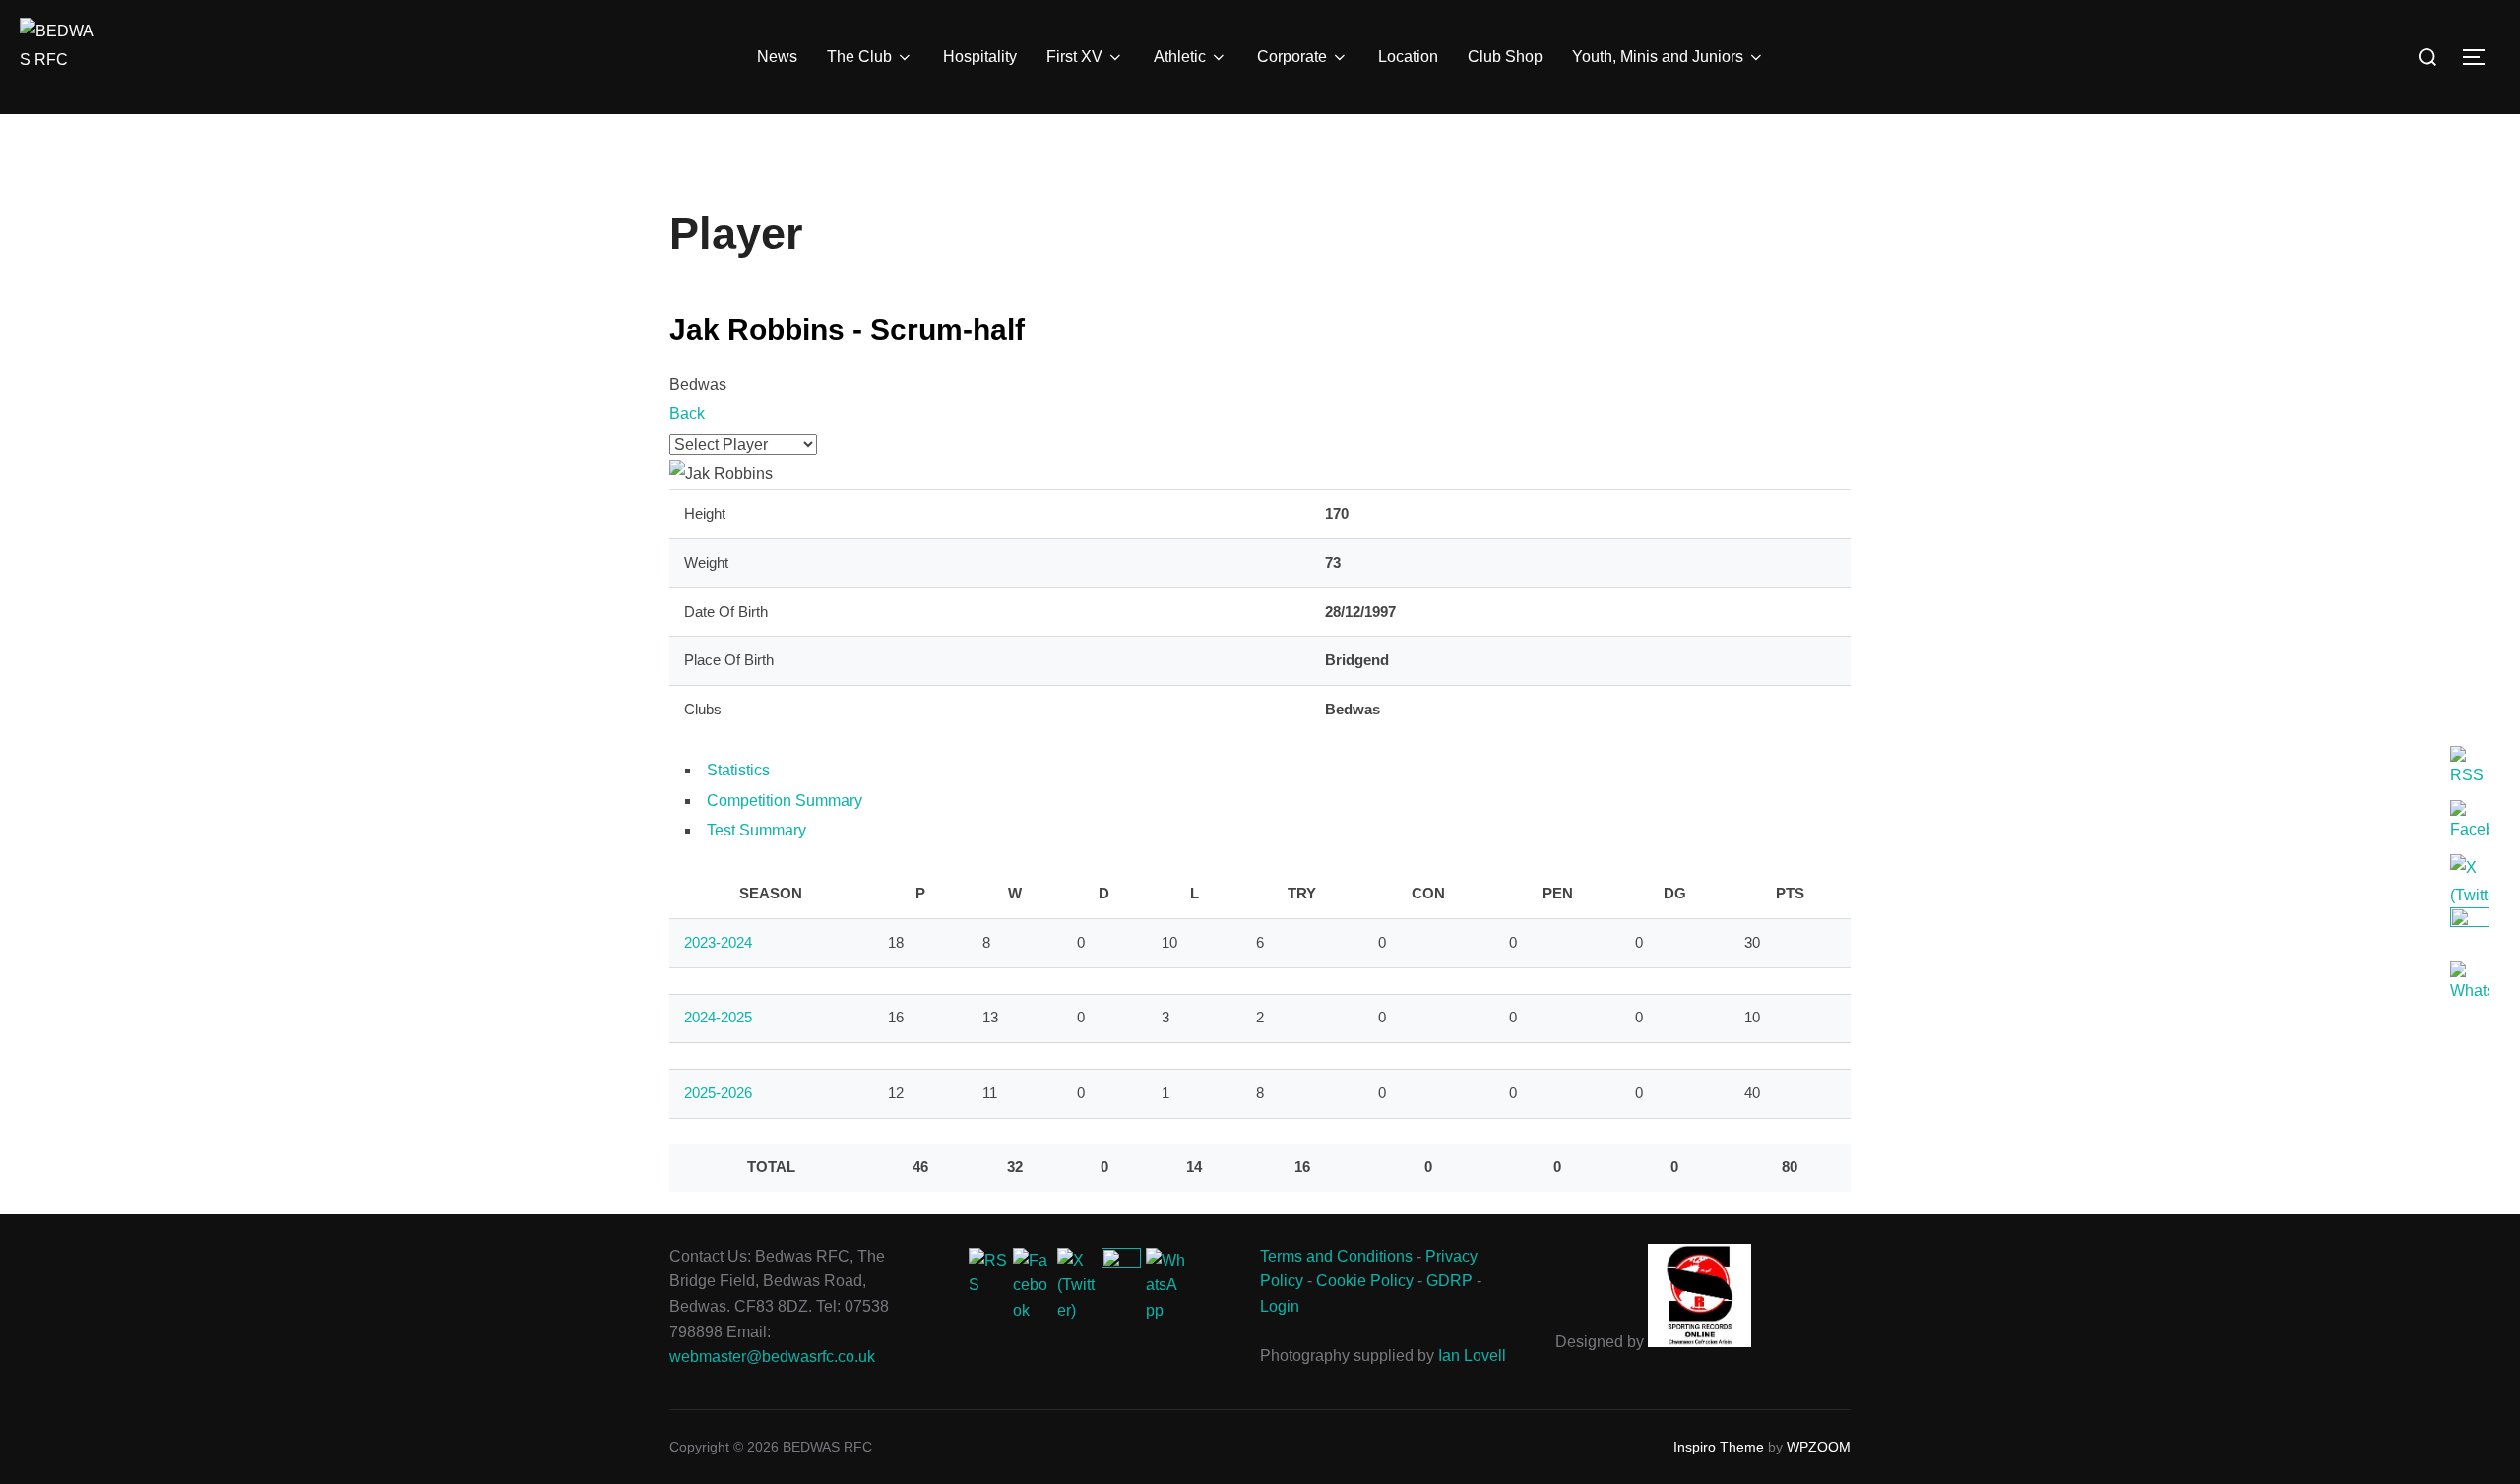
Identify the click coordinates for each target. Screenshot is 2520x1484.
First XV (1074, 57)
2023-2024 (718, 942)
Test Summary (756, 830)
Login (1280, 1306)
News (777, 57)
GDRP (1449, 1281)
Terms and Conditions (1336, 1256)
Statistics (738, 770)
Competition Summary (785, 801)
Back (687, 414)
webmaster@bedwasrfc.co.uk (772, 1357)
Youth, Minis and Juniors (1658, 57)
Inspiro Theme (1719, 1447)
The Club (859, 57)
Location (1408, 57)
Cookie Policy (1365, 1281)
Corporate (1292, 57)
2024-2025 (718, 1017)
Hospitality (980, 57)
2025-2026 (718, 1093)
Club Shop (1505, 57)
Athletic (1180, 57)
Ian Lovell (1472, 1356)
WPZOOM (1819, 1447)
